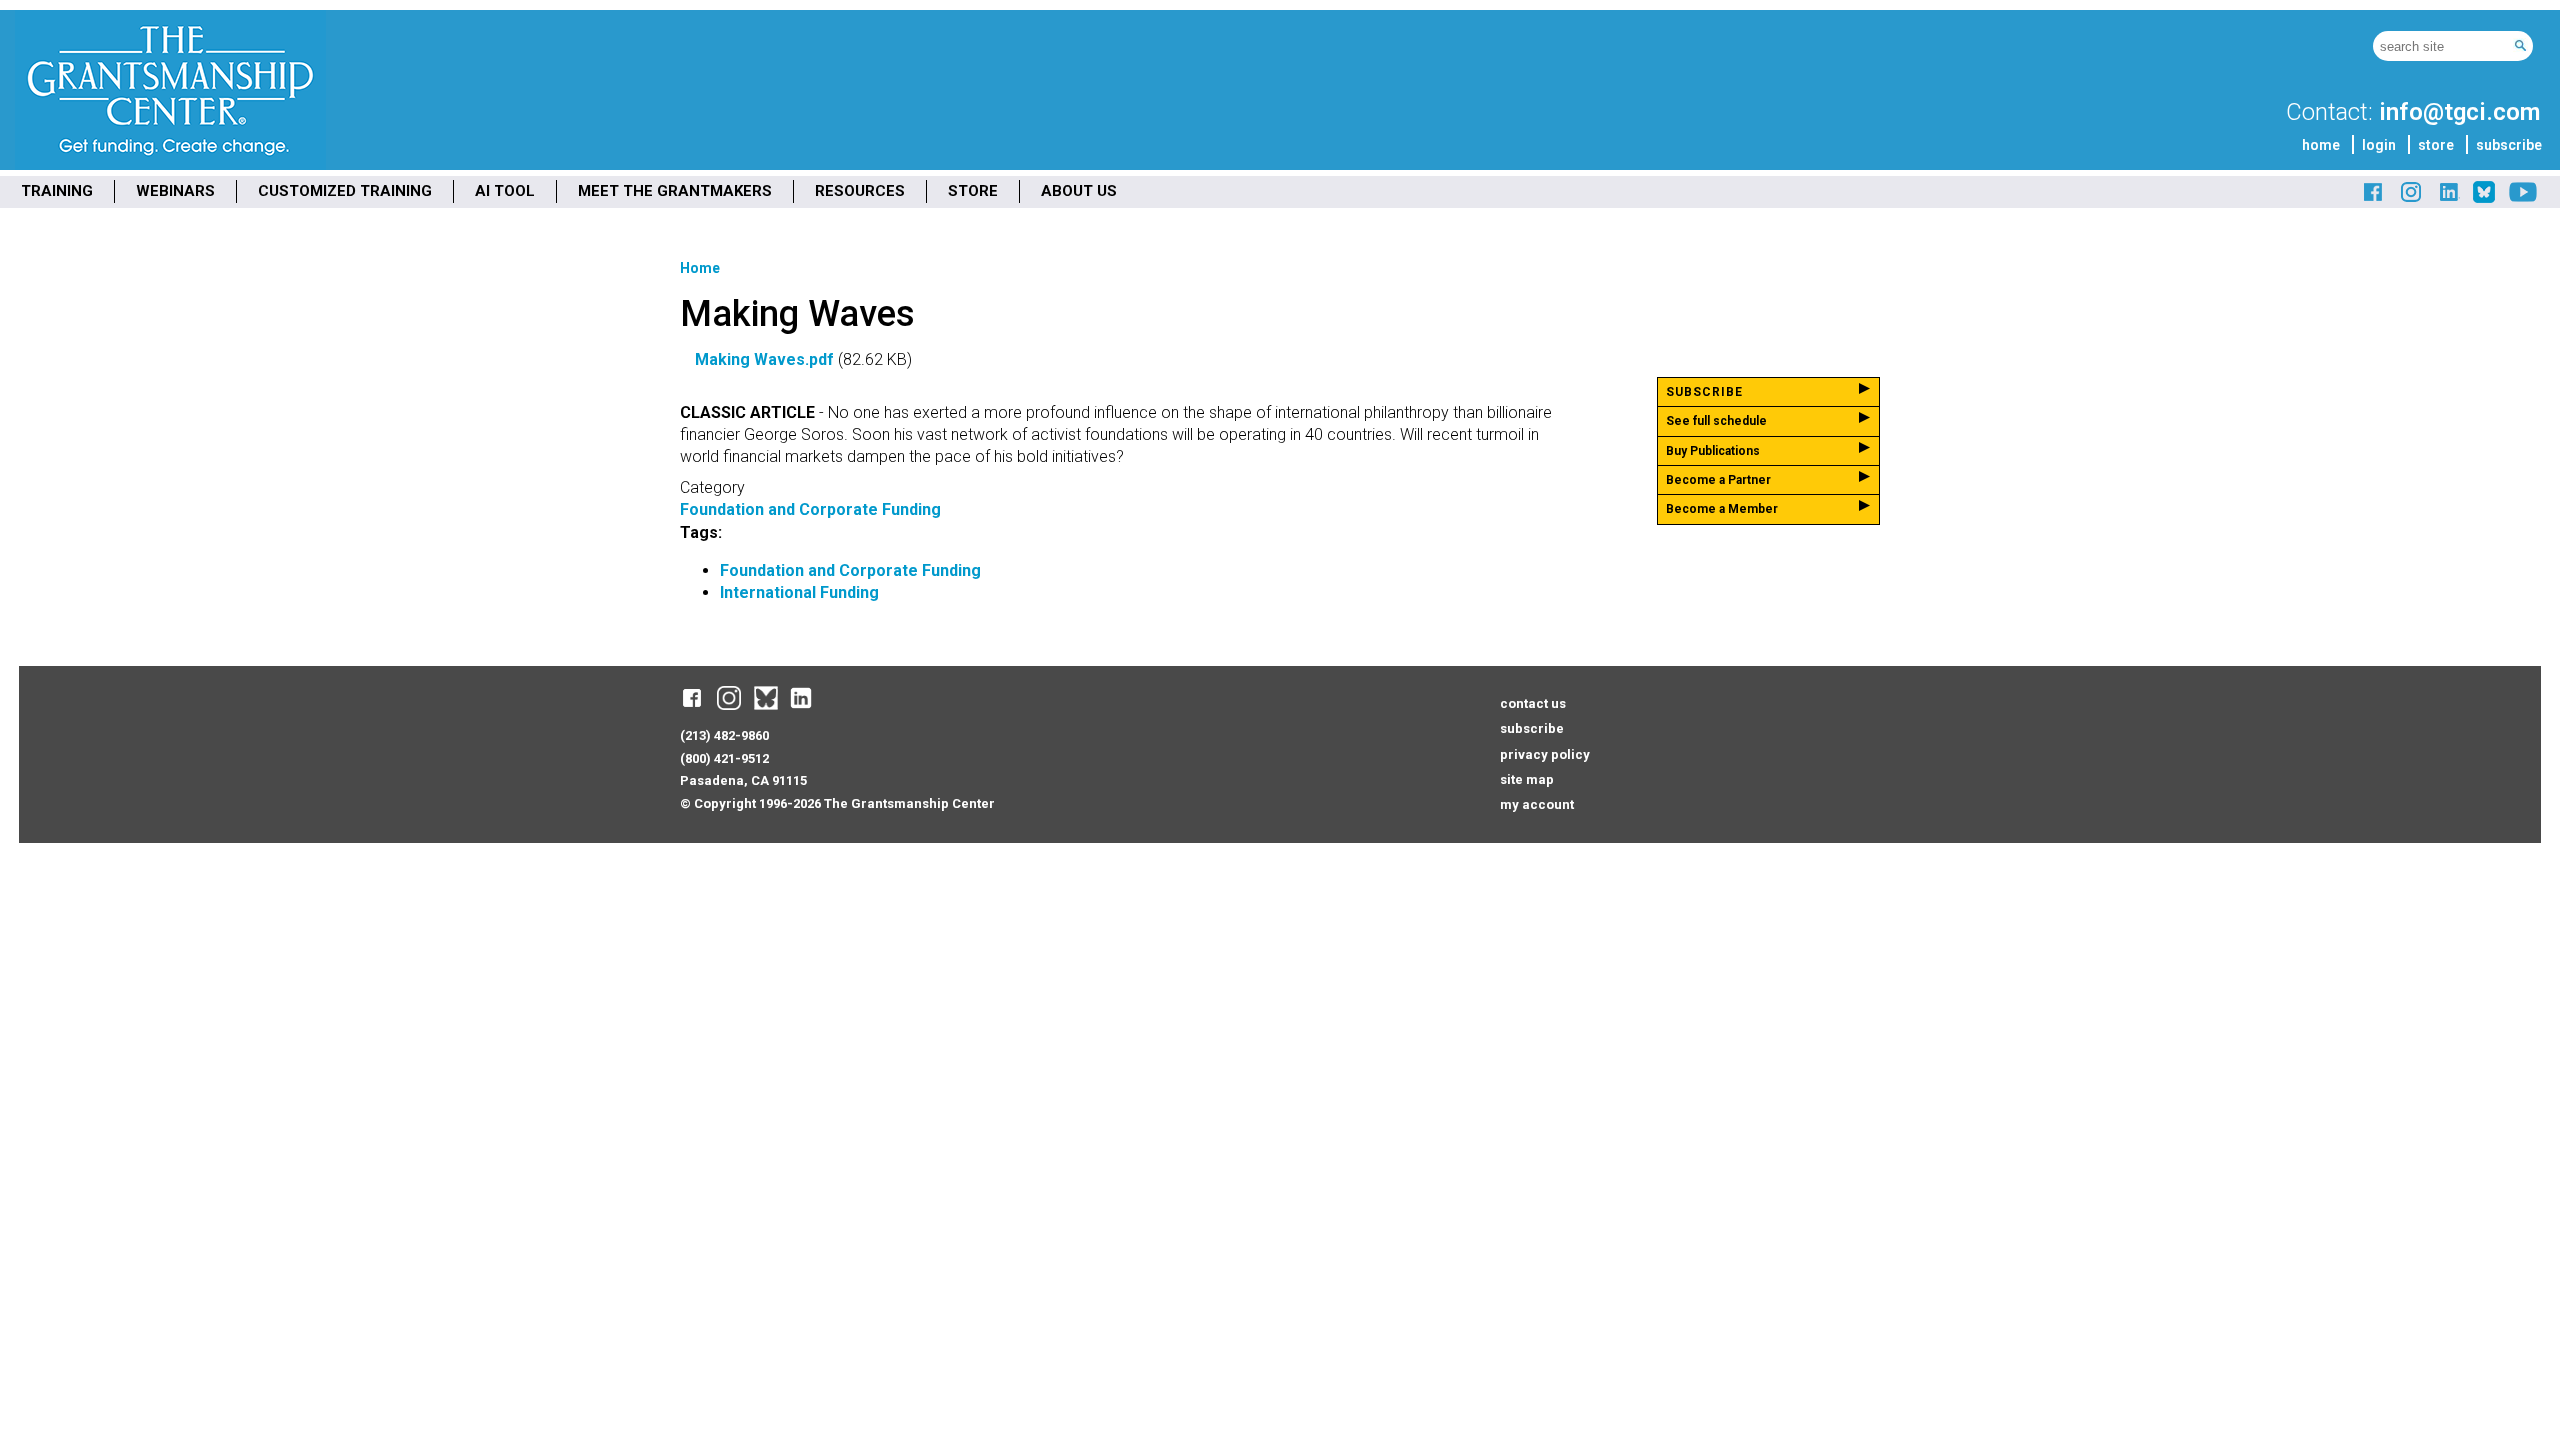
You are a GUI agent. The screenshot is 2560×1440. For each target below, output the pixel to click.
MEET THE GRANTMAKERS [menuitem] (675, 191)
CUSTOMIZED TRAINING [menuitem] (345, 191)
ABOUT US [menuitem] (1079, 191)
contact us (1533, 703)
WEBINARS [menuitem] (175, 191)
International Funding (799, 592)
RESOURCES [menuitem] (860, 191)
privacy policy (1545, 754)
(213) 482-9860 (724, 735)
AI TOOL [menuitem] (505, 191)
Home (700, 268)
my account (1537, 804)
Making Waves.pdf (764, 359)
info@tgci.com (2459, 112)
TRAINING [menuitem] (57, 191)
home (2321, 145)
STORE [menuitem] (973, 191)
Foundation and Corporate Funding (810, 509)
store (2436, 145)
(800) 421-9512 (724, 758)
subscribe (2509, 145)
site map (1527, 779)
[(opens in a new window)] (2374, 199)
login (2379, 145)
